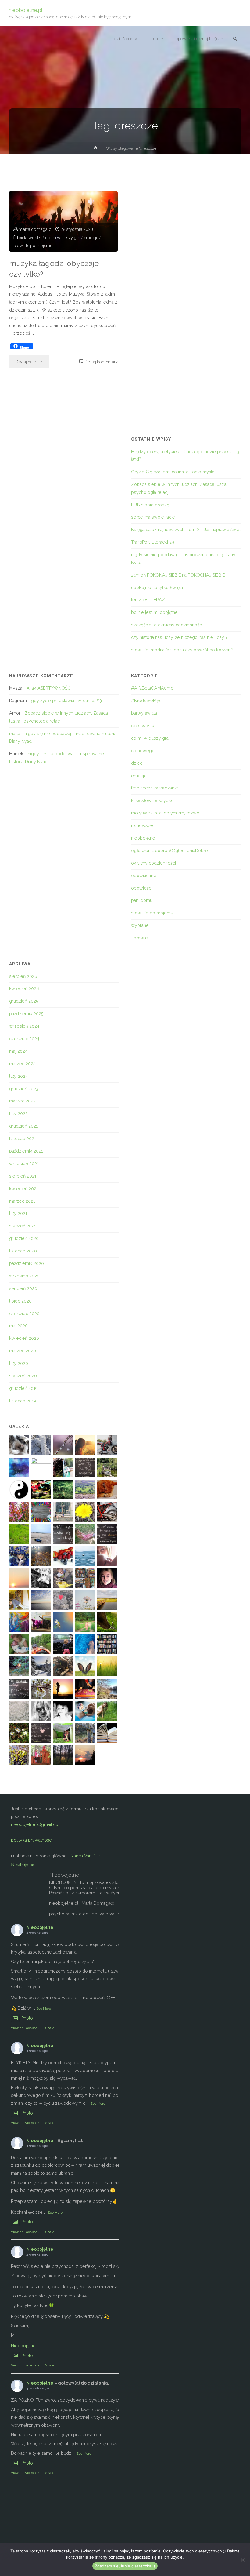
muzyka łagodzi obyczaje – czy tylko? (57, 269)
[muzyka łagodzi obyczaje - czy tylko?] (63, 221)
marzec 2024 (22, 1064)
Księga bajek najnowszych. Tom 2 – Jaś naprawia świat (186, 530)
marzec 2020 (23, 1351)
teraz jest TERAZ (148, 600)
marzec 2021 (22, 1201)
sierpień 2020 (23, 1288)
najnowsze (142, 825)
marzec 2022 (22, 1101)
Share (50, 2028)
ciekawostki (30, 238)
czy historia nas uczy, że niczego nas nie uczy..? (179, 637)
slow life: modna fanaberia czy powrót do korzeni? (182, 650)
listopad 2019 (23, 1401)
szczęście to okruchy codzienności (167, 625)
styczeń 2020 (23, 1376)
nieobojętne (143, 838)
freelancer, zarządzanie (155, 788)
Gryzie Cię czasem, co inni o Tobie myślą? (174, 472)
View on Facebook (25, 2028)
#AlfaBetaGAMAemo (152, 688)
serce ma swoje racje (153, 517)
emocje (91, 238)
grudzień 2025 (24, 1001)
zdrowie (139, 938)
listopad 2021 (23, 1139)
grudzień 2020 (24, 1238)
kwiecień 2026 (24, 989)
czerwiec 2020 (24, 1314)
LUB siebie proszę (150, 505)
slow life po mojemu (33, 246)
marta (15, 734)
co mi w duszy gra (63, 238)
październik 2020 (27, 1263)
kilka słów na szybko (152, 800)
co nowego (143, 751)
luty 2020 (19, 1363)
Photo (27, 2018)
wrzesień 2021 (24, 1164)
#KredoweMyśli (147, 701)
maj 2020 (18, 1326)
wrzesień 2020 (24, 1276)
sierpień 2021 (23, 1176)
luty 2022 (18, 1113)
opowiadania (144, 876)
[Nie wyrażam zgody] (242, 2560)
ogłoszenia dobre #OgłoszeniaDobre (170, 851)
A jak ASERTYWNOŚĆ (49, 688)
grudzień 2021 (23, 1126)
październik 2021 (26, 1151)
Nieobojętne (23, 1864)
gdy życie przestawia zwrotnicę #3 (66, 701)
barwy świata (144, 713)
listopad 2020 (23, 1251)
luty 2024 (18, 1076)
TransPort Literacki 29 (153, 542)
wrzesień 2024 (24, 1026)
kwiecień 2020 (24, 1338)
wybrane (140, 925)
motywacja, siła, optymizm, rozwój (166, 813)
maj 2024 (18, 1051)
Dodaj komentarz (101, 362)
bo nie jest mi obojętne (154, 612)
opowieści (142, 888)
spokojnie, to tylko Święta (157, 588)
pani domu (142, 900)
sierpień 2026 (23, 976)
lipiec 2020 (20, 1301)
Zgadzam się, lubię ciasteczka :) (125, 2566)
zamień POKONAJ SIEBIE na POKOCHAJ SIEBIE (178, 575)
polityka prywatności (32, 1840)
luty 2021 (18, 1213)
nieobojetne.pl (26, 10)
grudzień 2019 (23, 1388)
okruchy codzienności (154, 863)
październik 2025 (26, 1014)
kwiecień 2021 (24, 1189)
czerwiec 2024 (24, 1039)
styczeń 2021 (23, 1226)
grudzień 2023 (24, 1089)
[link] (235, 39)
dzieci (137, 763)
